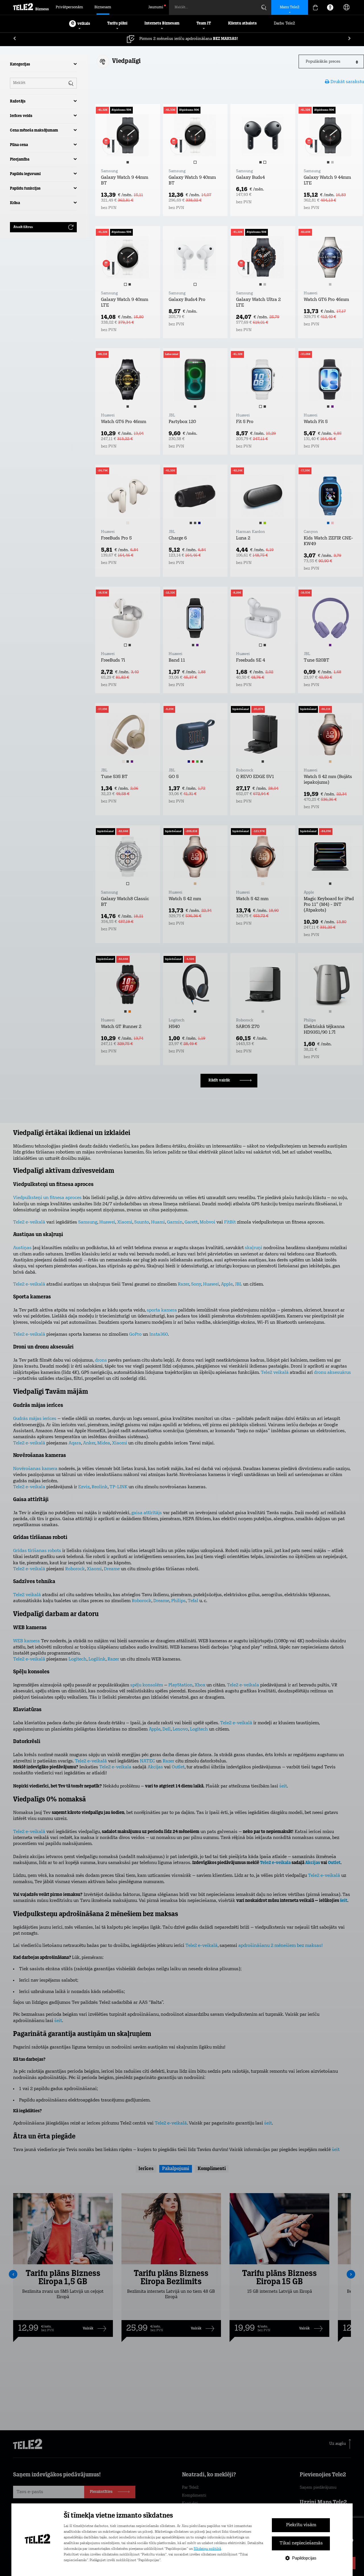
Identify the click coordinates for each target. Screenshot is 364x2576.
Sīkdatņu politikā (207, 2549)
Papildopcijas (304, 2558)
